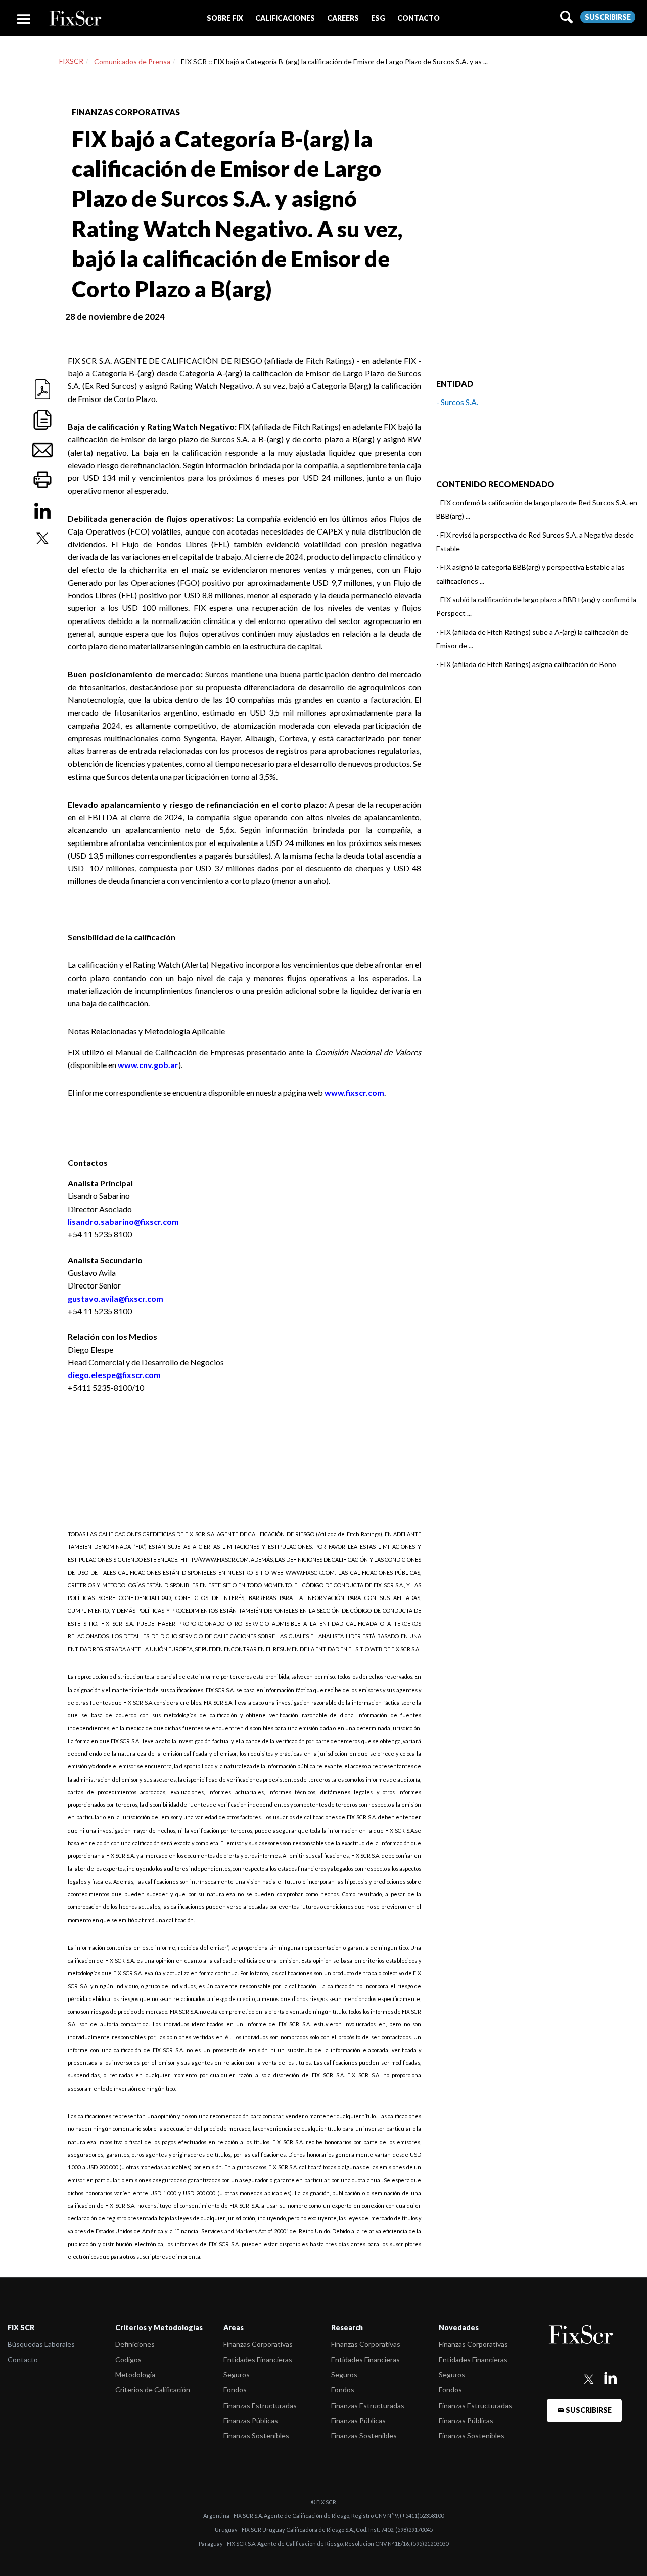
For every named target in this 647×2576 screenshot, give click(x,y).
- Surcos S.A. (457, 402)
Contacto (23, 2359)
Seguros (237, 2374)
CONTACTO (419, 18)
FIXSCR (71, 61)
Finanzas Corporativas (258, 2344)
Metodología (135, 2374)
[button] (225, 18)
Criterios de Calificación (153, 2390)
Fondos (235, 2390)
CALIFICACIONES (285, 18)
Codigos (128, 2359)
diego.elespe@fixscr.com (114, 1375)
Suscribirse (608, 17)
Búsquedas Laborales (41, 2344)
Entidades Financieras (258, 2359)
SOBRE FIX (225, 18)
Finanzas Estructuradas (260, 2405)
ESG (378, 18)
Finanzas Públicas (251, 2420)
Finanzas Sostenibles (256, 2436)
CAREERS (343, 18)
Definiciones (135, 2344)
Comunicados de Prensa (132, 61)
